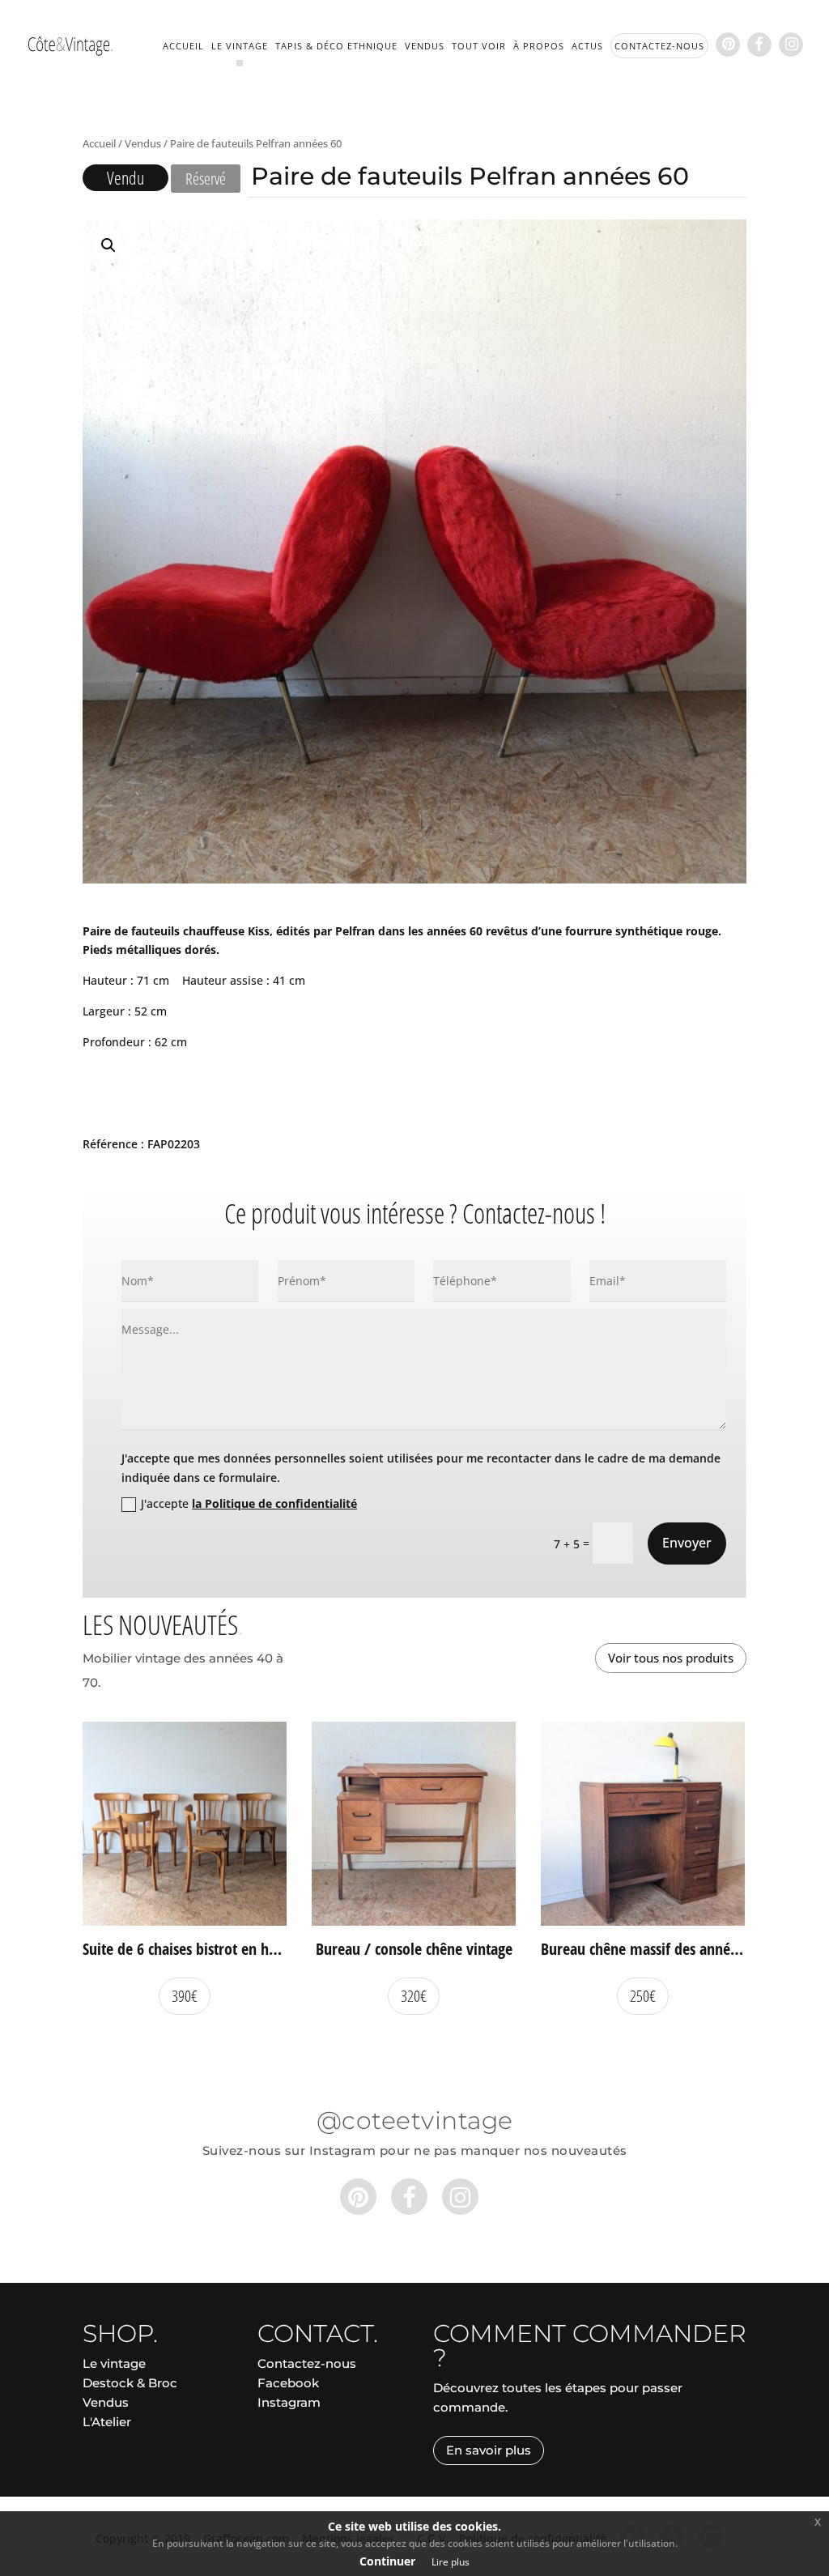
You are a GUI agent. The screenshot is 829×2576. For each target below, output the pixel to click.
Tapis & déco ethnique (336, 46)
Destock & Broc (130, 2383)
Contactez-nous (307, 2363)
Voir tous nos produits (671, 1658)
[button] (108, 245)
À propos (539, 46)
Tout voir (479, 46)
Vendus (425, 46)
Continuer (387, 2561)
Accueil (183, 46)
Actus (587, 46)
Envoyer (687, 1543)
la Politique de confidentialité (274, 1503)
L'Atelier (107, 2422)
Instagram (289, 2402)
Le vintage (240, 46)
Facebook (288, 2383)
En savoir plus (489, 2450)
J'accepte (249, 1503)
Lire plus (451, 2562)
